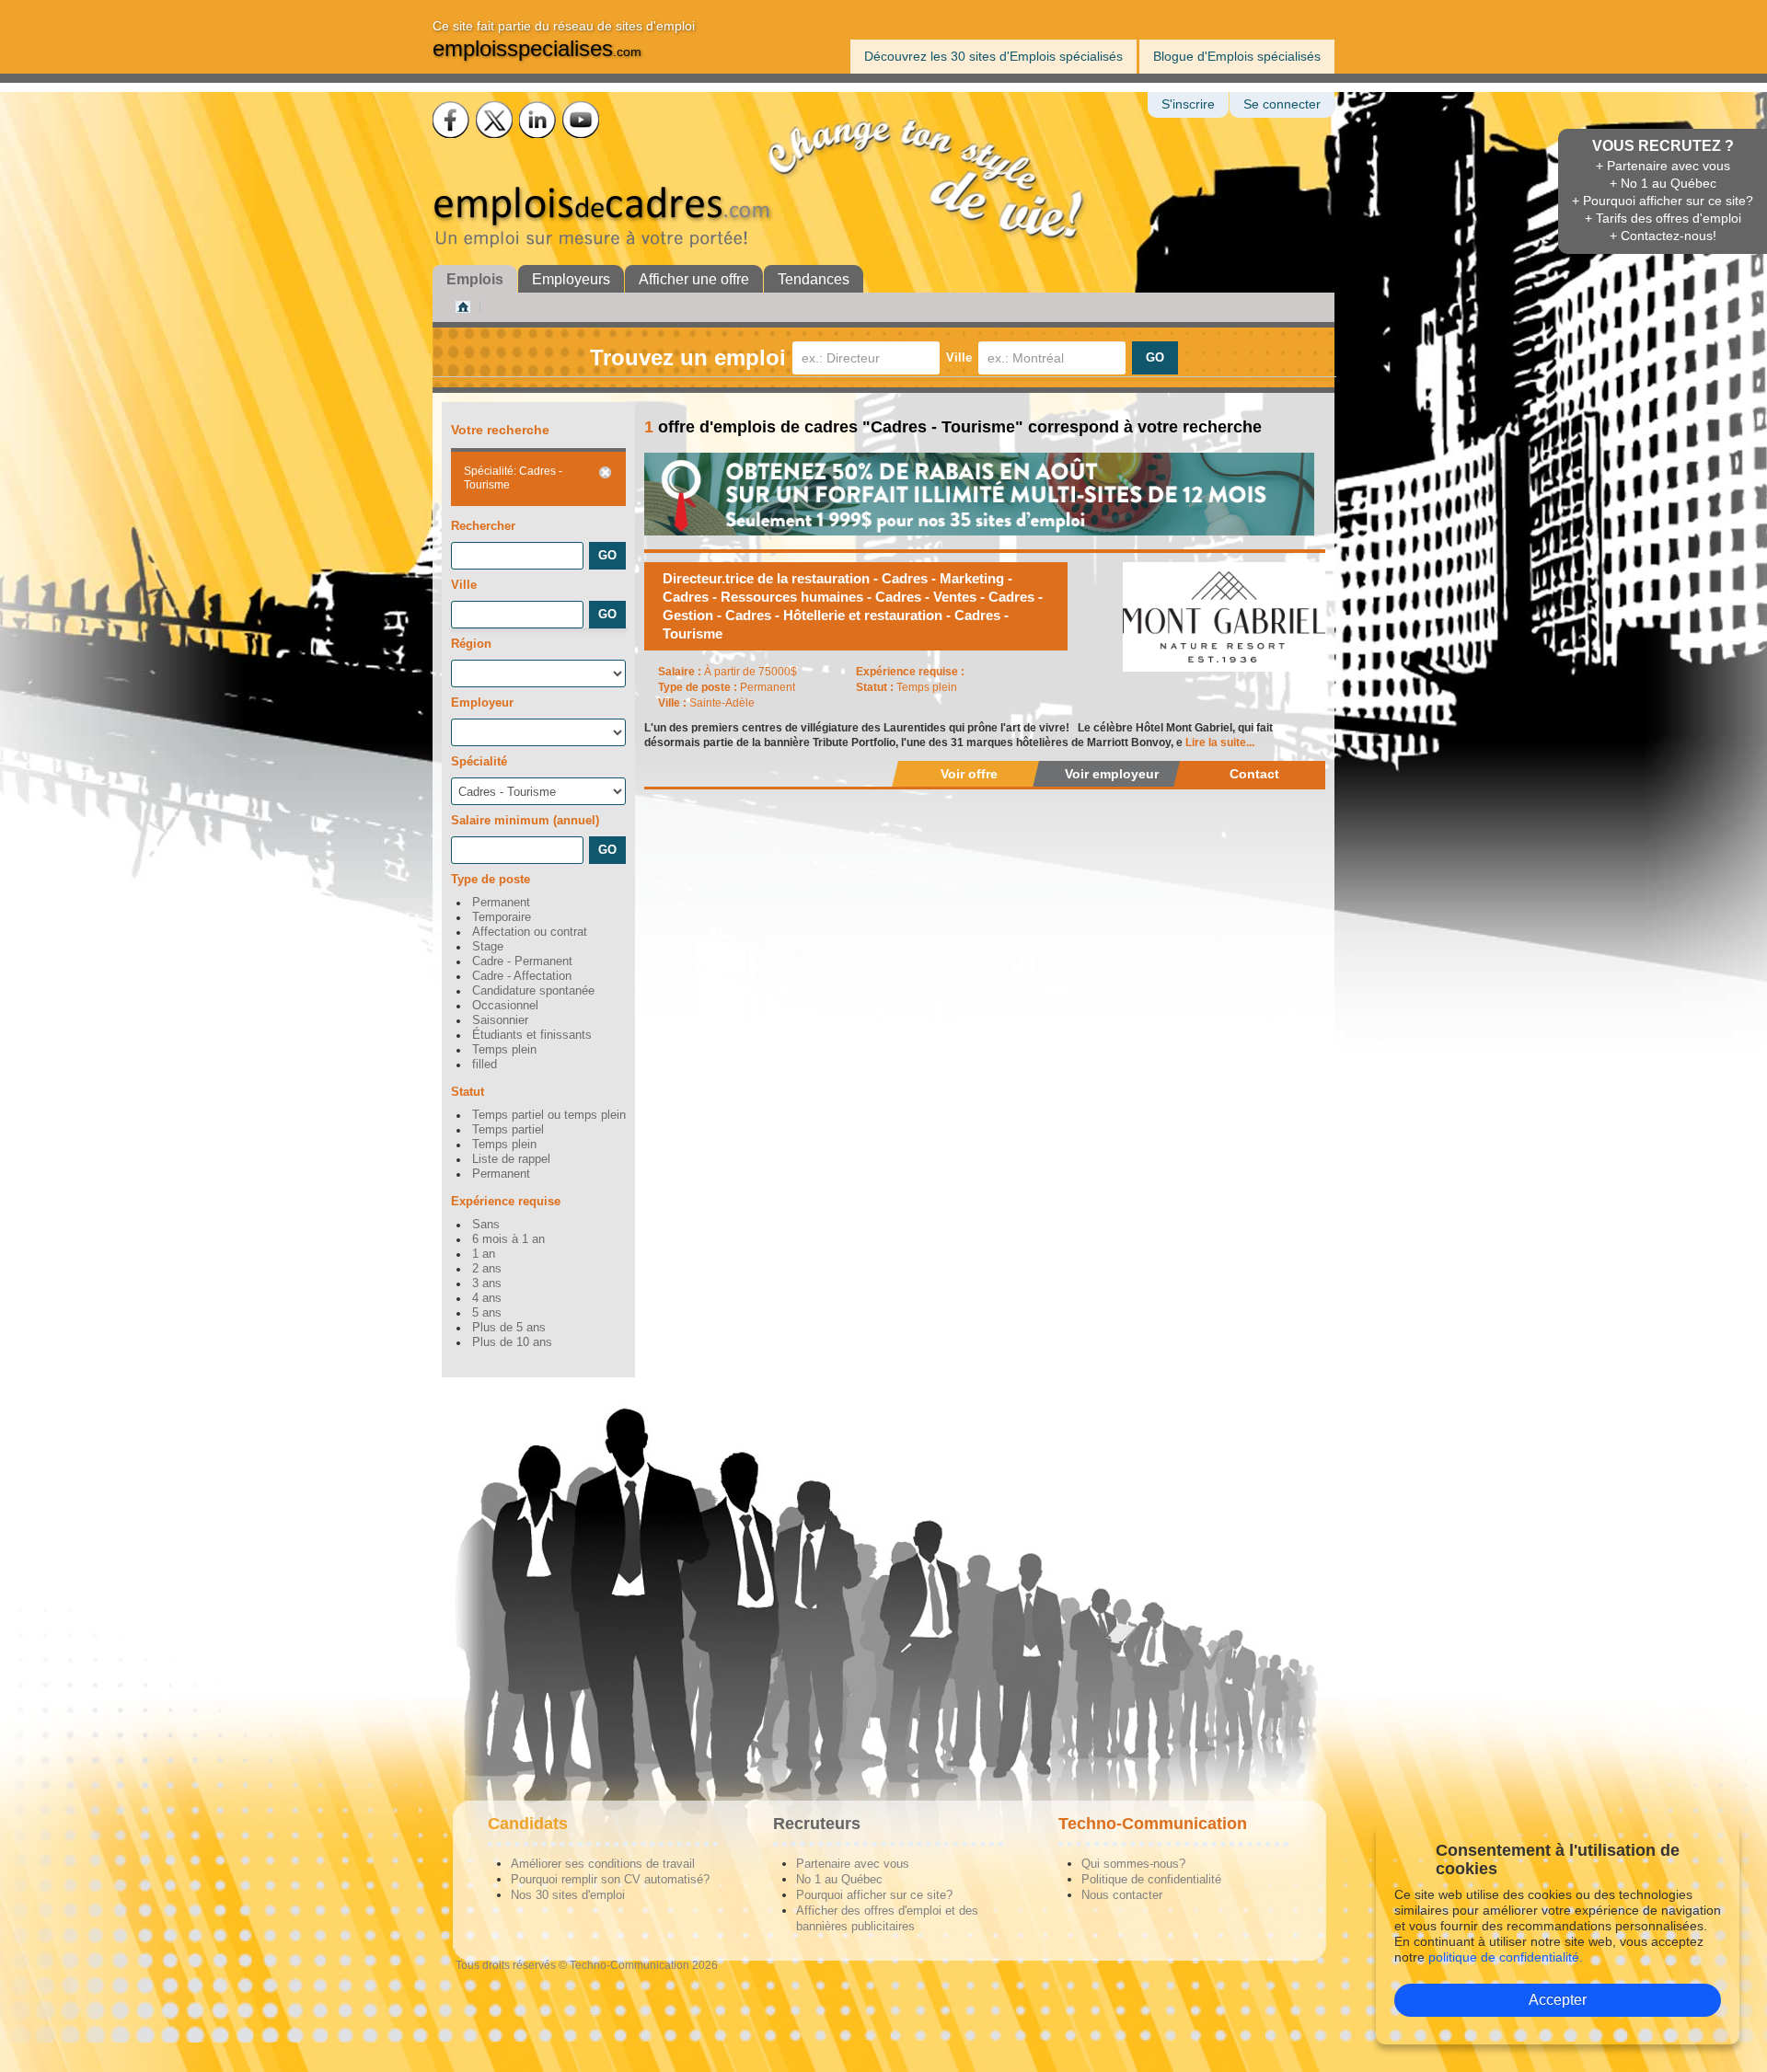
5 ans (487, 1313)
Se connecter (1282, 104)
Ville (959, 357)
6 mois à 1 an (508, 1239)
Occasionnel (505, 1006)
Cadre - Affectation (522, 976)
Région (471, 644)
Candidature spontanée (533, 991)
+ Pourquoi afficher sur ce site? (1663, 201)
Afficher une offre (694, 279)
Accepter (1558, 2000)
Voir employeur (1112, 774)
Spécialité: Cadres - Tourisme (513, 478)
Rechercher (483, 526)
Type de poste (491, 879)
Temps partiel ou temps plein (549, 1115)
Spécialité (479, 761)
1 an (484, 1254)
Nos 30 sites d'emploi (568, 1895)
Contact (1254, 774)
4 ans (487, 1298)
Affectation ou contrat (530, 932)
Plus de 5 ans (509, 1328)
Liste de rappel (511, 1159)
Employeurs (571, 279)
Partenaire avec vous (853, 1864)
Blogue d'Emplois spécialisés (1237, 56)
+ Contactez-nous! (1663, 236)
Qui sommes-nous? (1133, 1864)
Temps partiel (508, 1130)
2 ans (487, 1269)
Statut (468, 1092)
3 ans (487, 1283)
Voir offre (969, 774)
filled (485, 1065)
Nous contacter (1122, 1895)
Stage (488, 947)
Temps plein (504, 1050)
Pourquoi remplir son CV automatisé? (610, 1879)
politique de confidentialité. (1506, 1957)
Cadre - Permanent (522, 961)
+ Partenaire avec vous (1663, 166)
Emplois (475, 279)
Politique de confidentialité (1151, 1879)
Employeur (482, 702)
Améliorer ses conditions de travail (603, 1864)
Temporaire (502, 917)
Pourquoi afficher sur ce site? (874, 1895)
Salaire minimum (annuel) (525, 820)
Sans (486, 1225)
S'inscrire (1188, 104)
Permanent (501, 903)
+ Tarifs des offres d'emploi (1663, 218)
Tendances (814, 279)
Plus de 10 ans (512, 1342)
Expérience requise (506, 1201)
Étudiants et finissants (532, 1035)
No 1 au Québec (839, 1879)
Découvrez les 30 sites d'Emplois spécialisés (993, 56)
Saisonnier (500, 1020)
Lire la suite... (1220, 742)
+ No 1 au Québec (1663, 183)
